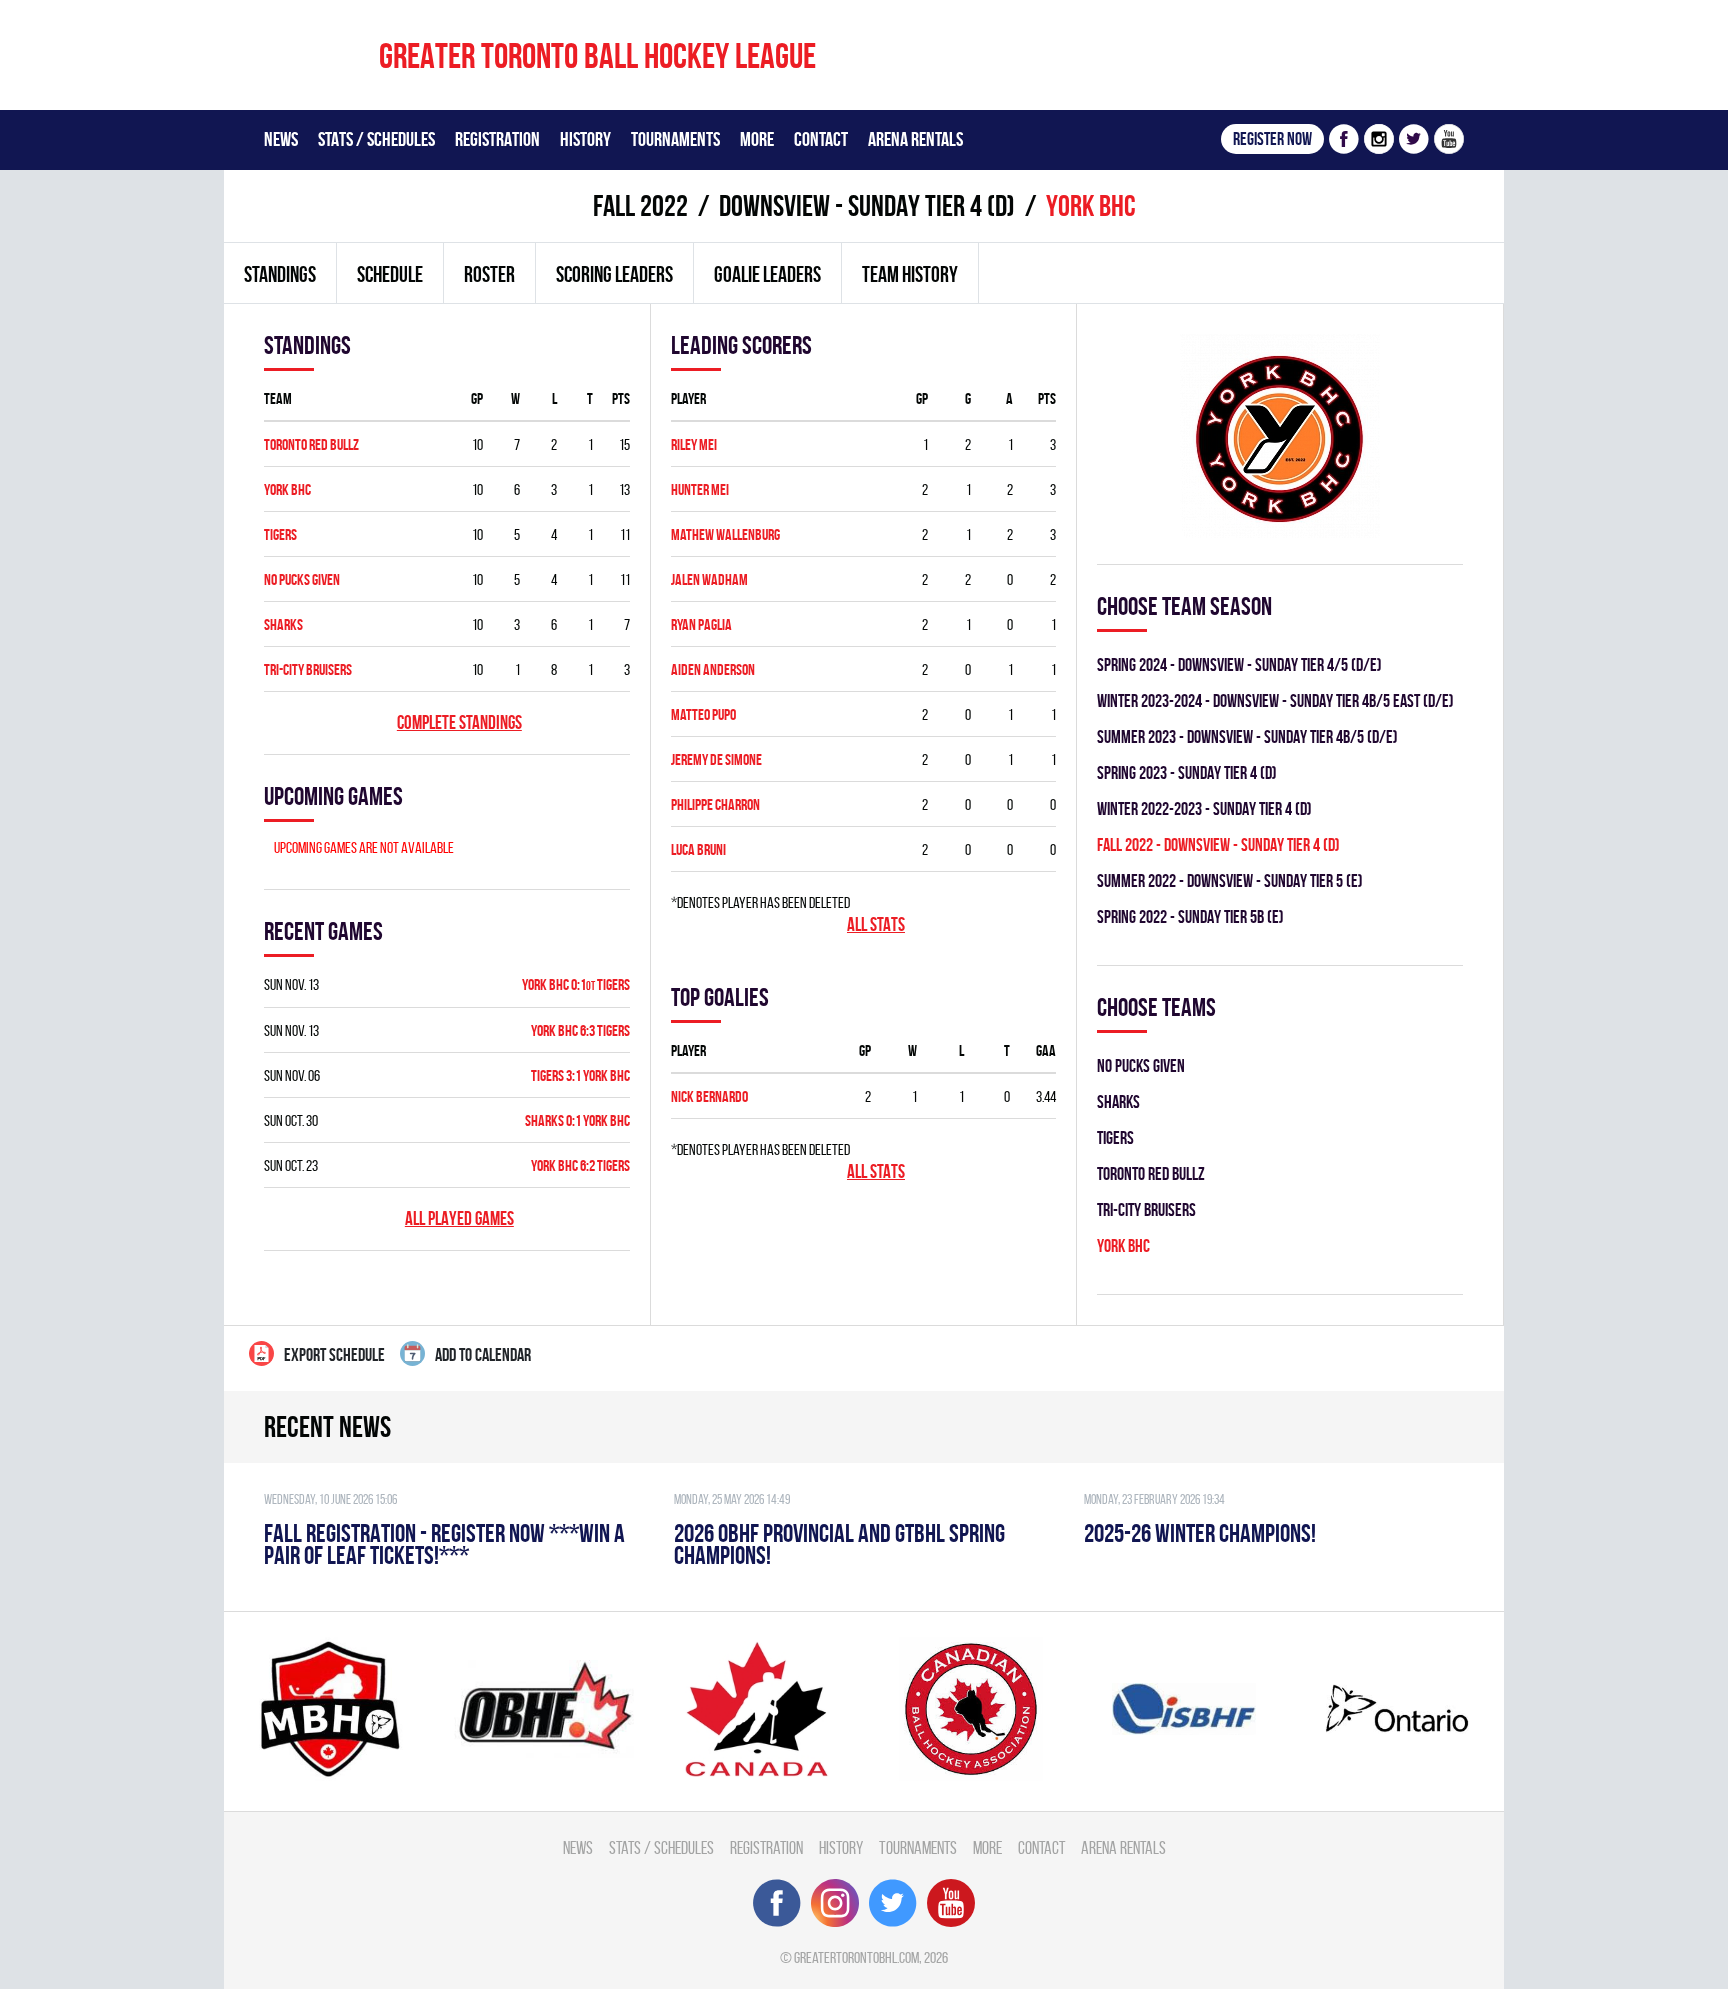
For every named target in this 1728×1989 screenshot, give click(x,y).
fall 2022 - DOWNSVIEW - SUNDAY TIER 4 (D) (1218, 844)
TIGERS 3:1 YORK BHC (580, 1075)
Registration (497, 139)
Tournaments (675, 139)
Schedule (390, 274)
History (585, 139)
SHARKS (283, 624)
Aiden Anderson (713, 669)
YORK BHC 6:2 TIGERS (580, 1165)
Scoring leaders (614, 274)
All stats (876, 924)
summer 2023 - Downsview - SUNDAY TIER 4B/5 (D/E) (1247, 736)
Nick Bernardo (709, 1096)
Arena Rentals (915, 139)
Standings (280, 274)
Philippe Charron (715, 804)
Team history (910, 274)
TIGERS (280, 534)
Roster (489, 274)
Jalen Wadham (709, 579)
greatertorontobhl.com (856, 1957)
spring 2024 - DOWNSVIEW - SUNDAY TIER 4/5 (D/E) (1239, 664)
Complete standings (459, 722)
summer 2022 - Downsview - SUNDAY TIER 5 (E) (1230, 880)
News (281, 139)
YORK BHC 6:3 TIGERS (580, 1030)
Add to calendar (483, 1354)
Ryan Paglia (701, 624)
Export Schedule (334, 1354)
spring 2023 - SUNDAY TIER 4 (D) (1187, 772)
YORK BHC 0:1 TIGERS (576, 984)
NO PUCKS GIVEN (302, 579)
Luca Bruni (698, 849)
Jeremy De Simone (716, 759)
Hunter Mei (700, 489)
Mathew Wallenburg (725, 534)
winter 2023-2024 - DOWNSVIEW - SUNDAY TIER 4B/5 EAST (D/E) (1275, 700)
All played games (459, 1218)
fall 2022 (640, 205)
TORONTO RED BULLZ (311, 444)
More (757, 139)
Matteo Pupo (703, 714)
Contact (821, 139)
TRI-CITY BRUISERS (308, 669)
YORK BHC (287, 489)
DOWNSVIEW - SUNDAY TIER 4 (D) (867, 205)
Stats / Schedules (376, 139)
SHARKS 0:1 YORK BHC (577, 1120)
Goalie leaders (767, 274)
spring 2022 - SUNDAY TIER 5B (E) (1190, 916)
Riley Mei (694, 444)
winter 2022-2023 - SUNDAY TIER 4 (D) (1204, 808)
